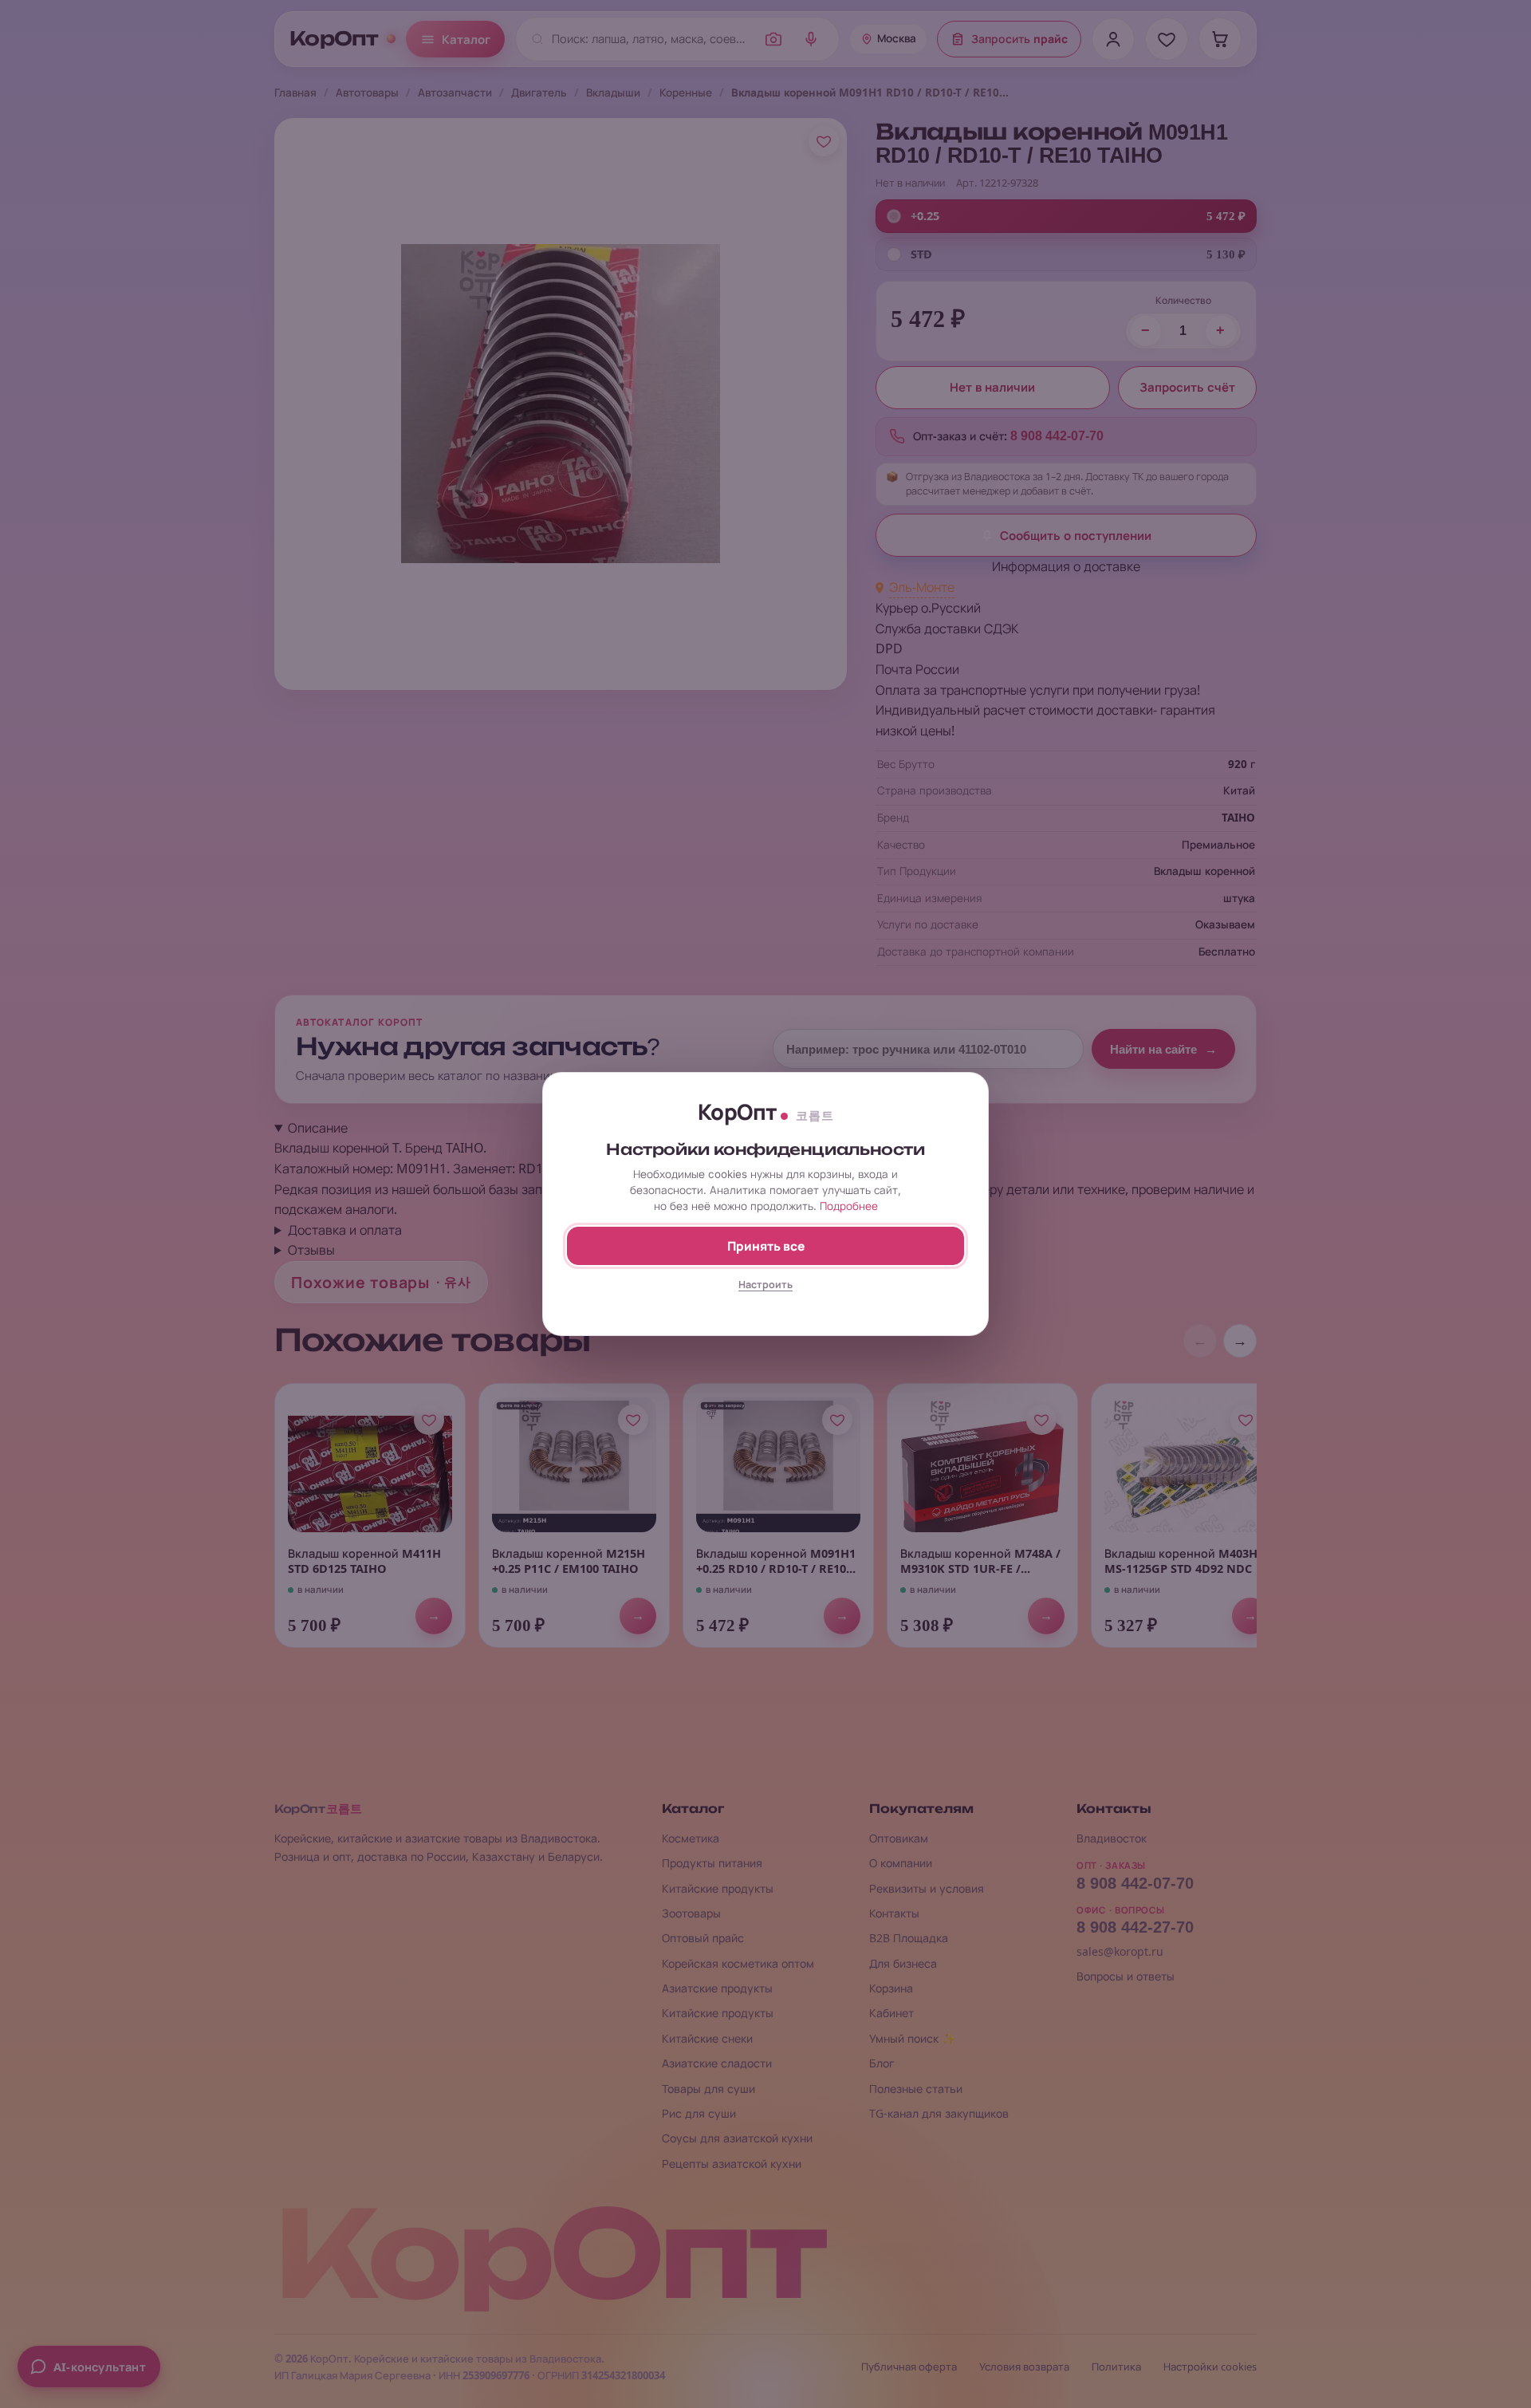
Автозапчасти (455, 93)
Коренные (686, 93)
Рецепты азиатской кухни (732, 2164)
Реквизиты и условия (927, 1888)
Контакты (894, 1913)
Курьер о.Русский (928, 608)
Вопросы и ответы (1126, 1976)
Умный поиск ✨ (912, 2038)
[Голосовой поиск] (811, 39)
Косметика (691, 1838)
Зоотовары (691, 1913)
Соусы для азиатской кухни (737, 2138)
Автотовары (367, 93)
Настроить (765, 1285)
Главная (295, 93)
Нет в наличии (992, 388)
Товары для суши (708, 2089)
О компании (901, 1863)
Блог (882, 2063)
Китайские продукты (718, 1888)
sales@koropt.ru (1120, 1951)
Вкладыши (613, 93)
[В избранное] (824, 141)
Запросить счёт (1187, 388)
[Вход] (1113, 39)
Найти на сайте (1163, 1049)
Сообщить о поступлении (1076, 536)
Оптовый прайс (703, 1938)
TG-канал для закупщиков (939, 2113)
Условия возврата (1024, 2367)
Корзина (891, 1988)
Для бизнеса (903, 1963)
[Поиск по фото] (773, 39)
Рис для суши (699, 2113)
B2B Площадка (909, 1938)
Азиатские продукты (717, 1988)
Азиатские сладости (717, 2063)
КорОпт (334, 39)
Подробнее (849, 1206)
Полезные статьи (916, 2089)
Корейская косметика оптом (738, 1963)
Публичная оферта (909, 2367)
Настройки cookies (1210, 2367)
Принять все (766, 1246)
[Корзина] (1220, 39)
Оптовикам (899, 1838)
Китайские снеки (707, 2038)
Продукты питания (712, 1863)
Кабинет (891, 2013)
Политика (1116, 2367)
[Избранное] (1167, 39)
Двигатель (539, 93)
